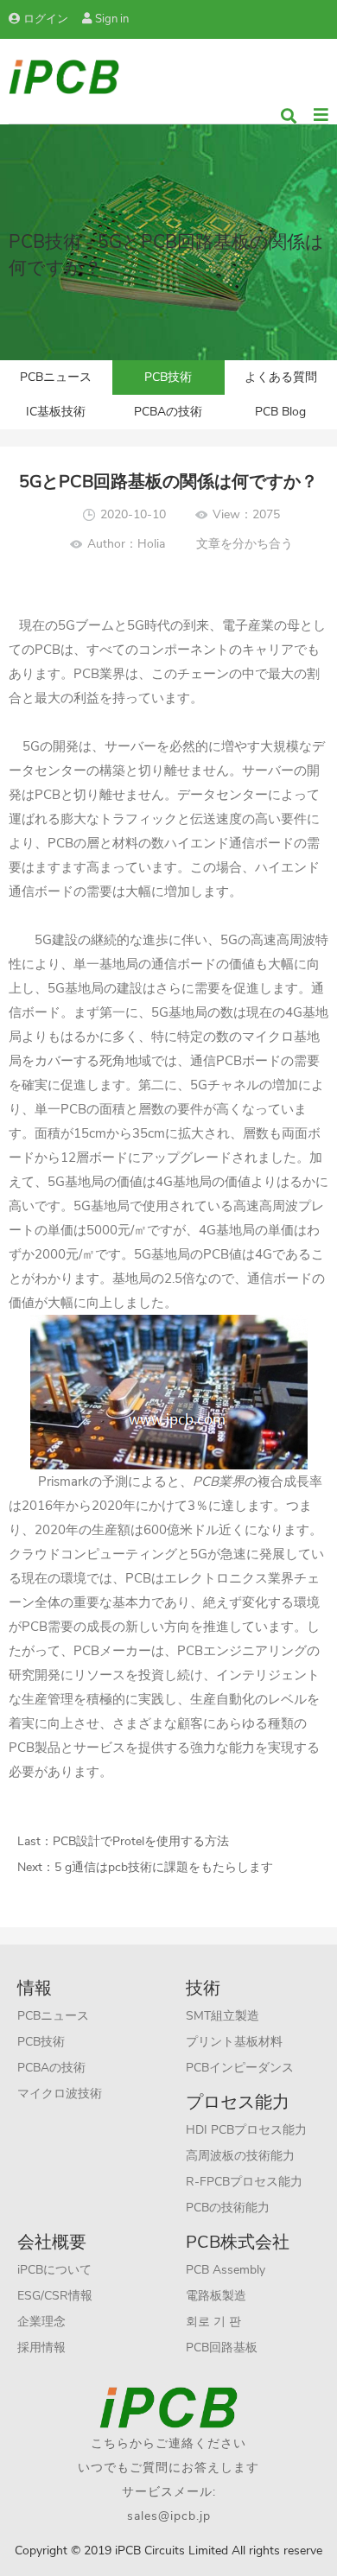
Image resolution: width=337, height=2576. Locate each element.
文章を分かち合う (245, 544)
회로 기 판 (213, 2322)
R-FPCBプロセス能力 (244, 2182)
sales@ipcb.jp (169, 2516)
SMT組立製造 (223, 2016)
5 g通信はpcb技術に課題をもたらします (164, 1867)
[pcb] (64, 76)
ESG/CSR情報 (55, 2296)
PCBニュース (56, 377)
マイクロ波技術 (60, 2094)
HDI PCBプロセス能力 (246, 2130)
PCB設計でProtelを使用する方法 (141, 1841)
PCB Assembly (226, 2270)
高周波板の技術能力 (240, 2156)
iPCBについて (54, 2270)
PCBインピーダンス (240, 2068)
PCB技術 (168, 377)
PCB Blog (280, 412)
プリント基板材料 (234, 2042)
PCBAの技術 (168, 412)
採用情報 (41, 2348)
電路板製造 (216, 2296)
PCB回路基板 (222, 2348)
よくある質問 (281, 377)
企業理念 (41, 2322)
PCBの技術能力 (228, 2208)
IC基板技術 (56, 412)
